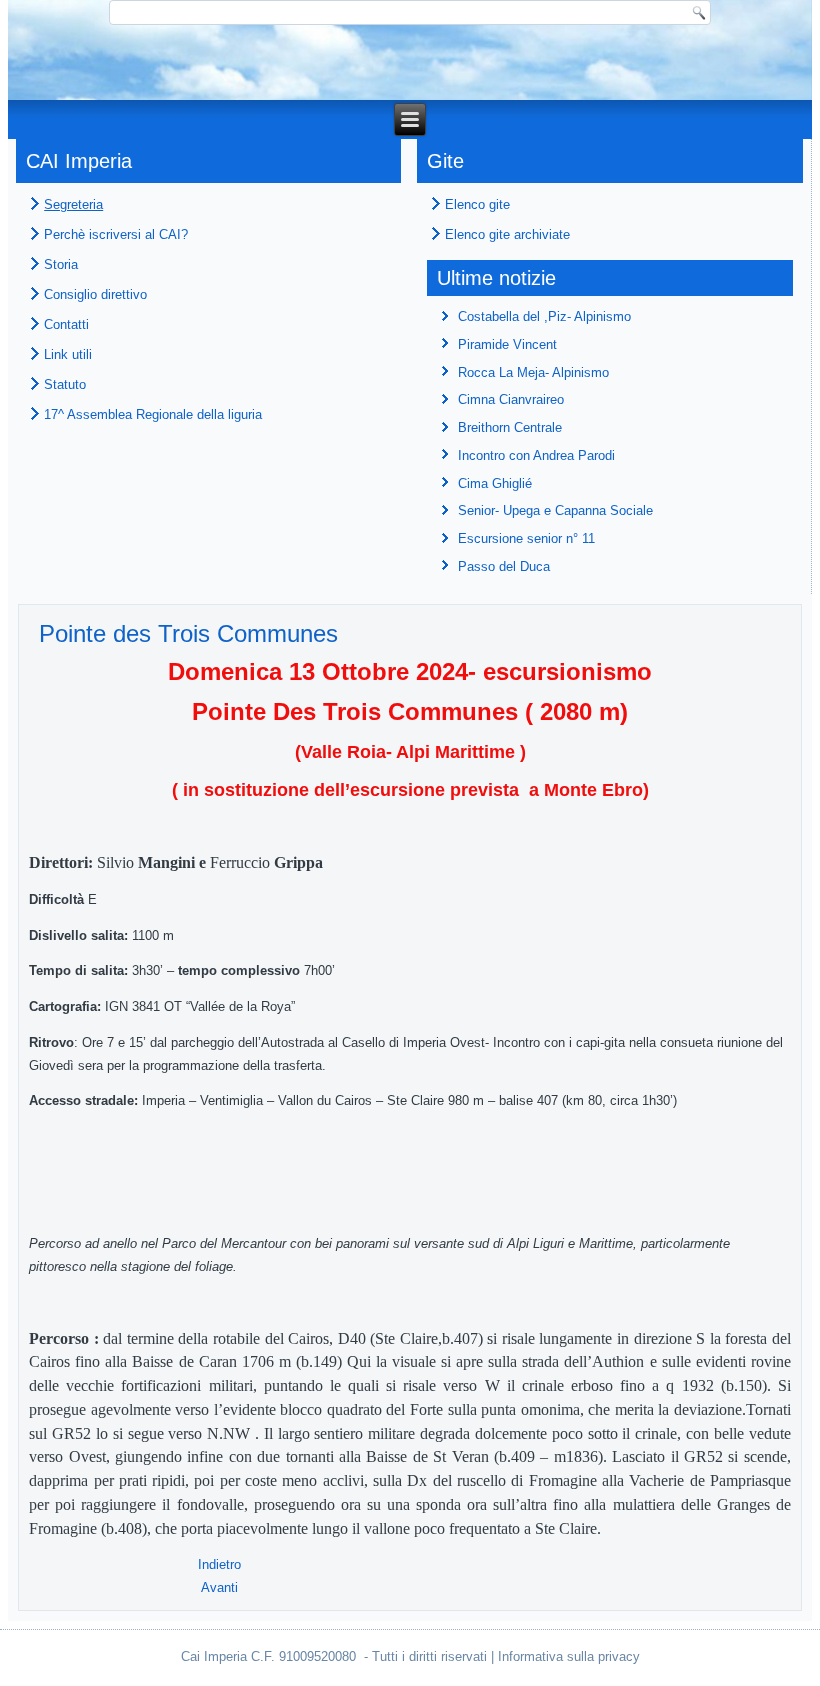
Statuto (65, 384)
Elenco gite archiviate (507, 234)
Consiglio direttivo (95, 294)
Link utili (68, 354)
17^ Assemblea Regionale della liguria (153, 414)
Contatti (66, 324)
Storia (61, 264)
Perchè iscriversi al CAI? (116, 234)
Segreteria (73, 204)
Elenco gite (477, 204)
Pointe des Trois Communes (188, 633)
